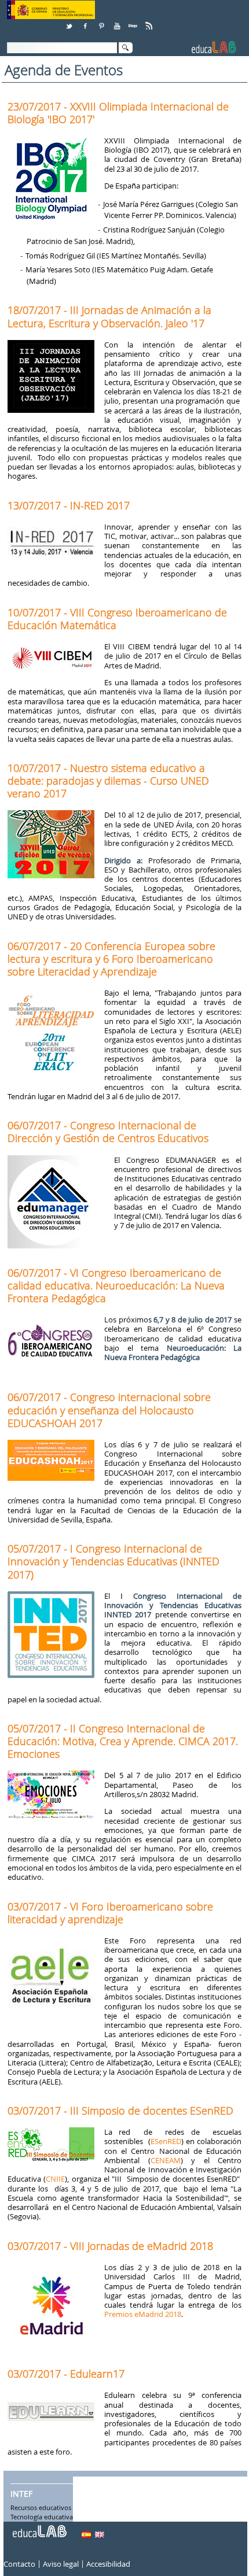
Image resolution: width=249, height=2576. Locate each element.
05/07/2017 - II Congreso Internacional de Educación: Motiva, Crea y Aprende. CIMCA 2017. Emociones (123, 1741)
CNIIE (55, 2179)
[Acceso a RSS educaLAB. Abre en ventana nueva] (150, 22)
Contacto (19, 2564)
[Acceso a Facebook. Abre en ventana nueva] (86, 22)
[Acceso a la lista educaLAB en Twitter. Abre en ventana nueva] (70, 22)
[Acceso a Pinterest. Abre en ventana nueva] (102, 22)
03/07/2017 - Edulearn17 (66, 2374)
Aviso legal (61, 2564)
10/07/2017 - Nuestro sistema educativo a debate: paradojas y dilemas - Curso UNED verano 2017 (108, 781)
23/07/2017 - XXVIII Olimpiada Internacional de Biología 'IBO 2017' (118, 113)
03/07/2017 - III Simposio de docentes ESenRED (120, 2111)
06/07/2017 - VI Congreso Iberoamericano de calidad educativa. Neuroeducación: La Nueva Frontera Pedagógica (116, 1285)
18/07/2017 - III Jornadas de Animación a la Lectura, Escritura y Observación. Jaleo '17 (109, 316)
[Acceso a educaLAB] (39, 2527)
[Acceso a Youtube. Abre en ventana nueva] (118, 22)
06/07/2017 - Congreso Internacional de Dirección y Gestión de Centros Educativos (108, 1132)
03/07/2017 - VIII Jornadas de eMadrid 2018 (110, 2246)
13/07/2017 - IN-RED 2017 (69, 505)
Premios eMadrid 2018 (143, 2314)
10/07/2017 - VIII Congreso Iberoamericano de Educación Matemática (117, 619)
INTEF (21, 2494)
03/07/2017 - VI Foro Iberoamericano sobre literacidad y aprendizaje (110, 1913)
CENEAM (166, 2160)
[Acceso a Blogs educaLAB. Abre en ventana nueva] (134, 22)
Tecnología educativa (42, 2517)
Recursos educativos (41, 2508)
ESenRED (166, 2141)
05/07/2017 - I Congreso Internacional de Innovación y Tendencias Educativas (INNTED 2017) (113, 1561)
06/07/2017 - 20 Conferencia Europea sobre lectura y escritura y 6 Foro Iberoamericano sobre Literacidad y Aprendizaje (111, 959)
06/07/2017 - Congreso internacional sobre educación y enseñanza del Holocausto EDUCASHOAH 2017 (109, 1410)
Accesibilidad (108, 2564)
